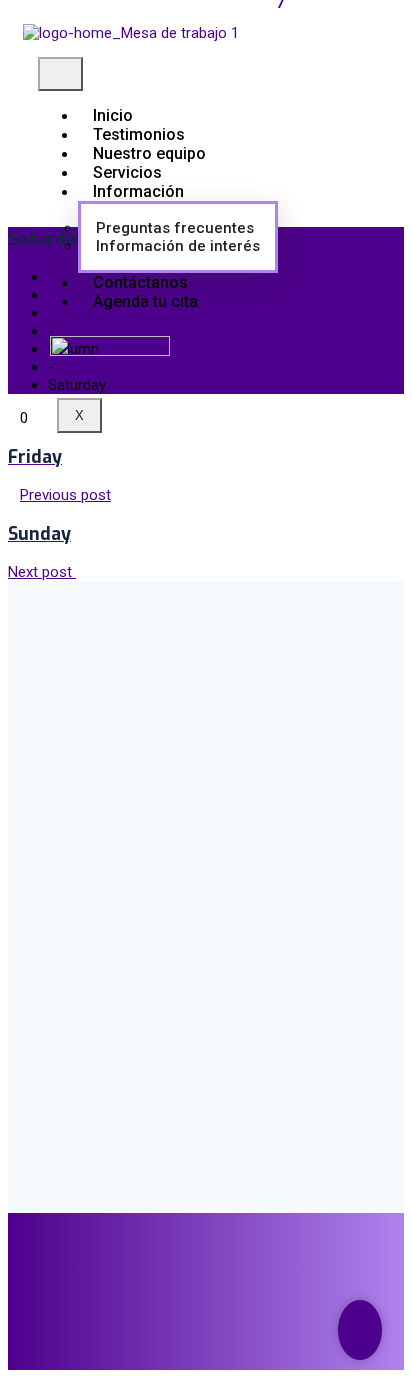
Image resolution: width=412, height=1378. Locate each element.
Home (68, 313)
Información (138, 191)
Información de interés (178, 246)
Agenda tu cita (145, 301)
